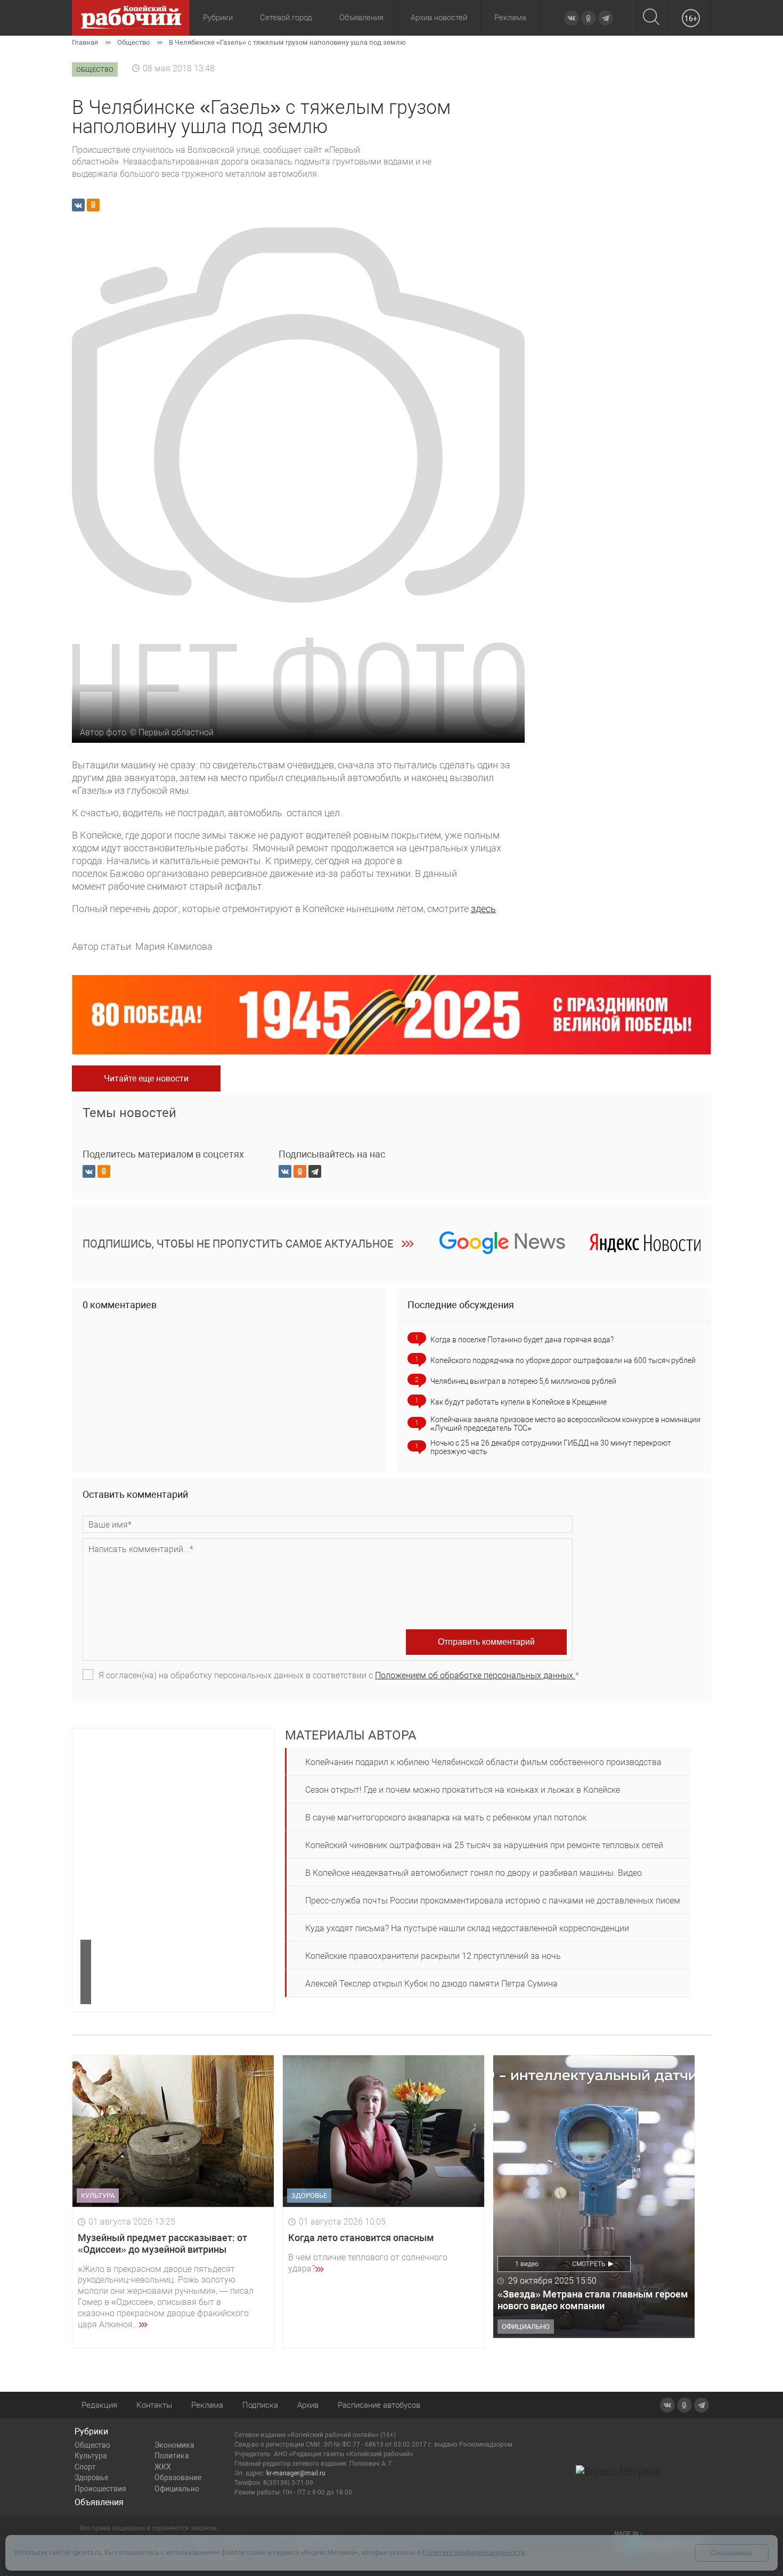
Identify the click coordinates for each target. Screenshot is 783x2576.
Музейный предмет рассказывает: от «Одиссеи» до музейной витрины (162, 2243)
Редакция (99, 2405)
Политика (172, 2456)
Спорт (85, 2467)
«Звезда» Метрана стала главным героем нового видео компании (593, 2300)
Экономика (174, 2445)
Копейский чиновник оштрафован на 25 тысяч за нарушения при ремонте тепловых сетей (484, 1845)
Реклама (510, 18)
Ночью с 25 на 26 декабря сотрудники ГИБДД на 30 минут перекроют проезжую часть (551, 1447)
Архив (308, 2405)
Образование (178, 2477)
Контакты (154, 2405)
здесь (483, 909)
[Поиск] (651, 18)
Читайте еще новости (146, 1078)
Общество (92, 2445)
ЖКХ (163, 2467)
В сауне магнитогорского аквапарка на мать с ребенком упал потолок (446, 1818)
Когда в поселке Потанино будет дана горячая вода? (522, 1340)
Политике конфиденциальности (474, 2552)
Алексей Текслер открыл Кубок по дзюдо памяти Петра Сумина (431, 1984)
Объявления (361, 18)
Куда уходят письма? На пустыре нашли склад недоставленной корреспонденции (467, 1928)
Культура (91, 2456)
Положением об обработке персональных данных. (475, 1675)
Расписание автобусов (379, 2405)
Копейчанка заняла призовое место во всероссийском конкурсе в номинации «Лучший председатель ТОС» (565, 1424)
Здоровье (91, 2477)
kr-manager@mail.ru (296, 2473)
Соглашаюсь (732, 2553)
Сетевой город (286, 18)
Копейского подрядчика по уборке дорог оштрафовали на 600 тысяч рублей (563, 1360)
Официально (177, 2489)
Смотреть (589, 2264)
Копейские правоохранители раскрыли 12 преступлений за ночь (433, 1956)
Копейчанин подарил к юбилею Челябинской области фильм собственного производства (483, 1762)
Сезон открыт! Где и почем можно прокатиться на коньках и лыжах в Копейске (463, 1790)
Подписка (260, 2405)
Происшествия (100, 2489)
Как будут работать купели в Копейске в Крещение (519, 1402)
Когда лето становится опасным (361, 2238)
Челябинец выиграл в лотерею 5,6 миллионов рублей (523, 1381)
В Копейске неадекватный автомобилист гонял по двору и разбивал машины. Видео (474, 1873)
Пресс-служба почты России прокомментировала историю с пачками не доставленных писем (493, 1901)
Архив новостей (439, 18)
